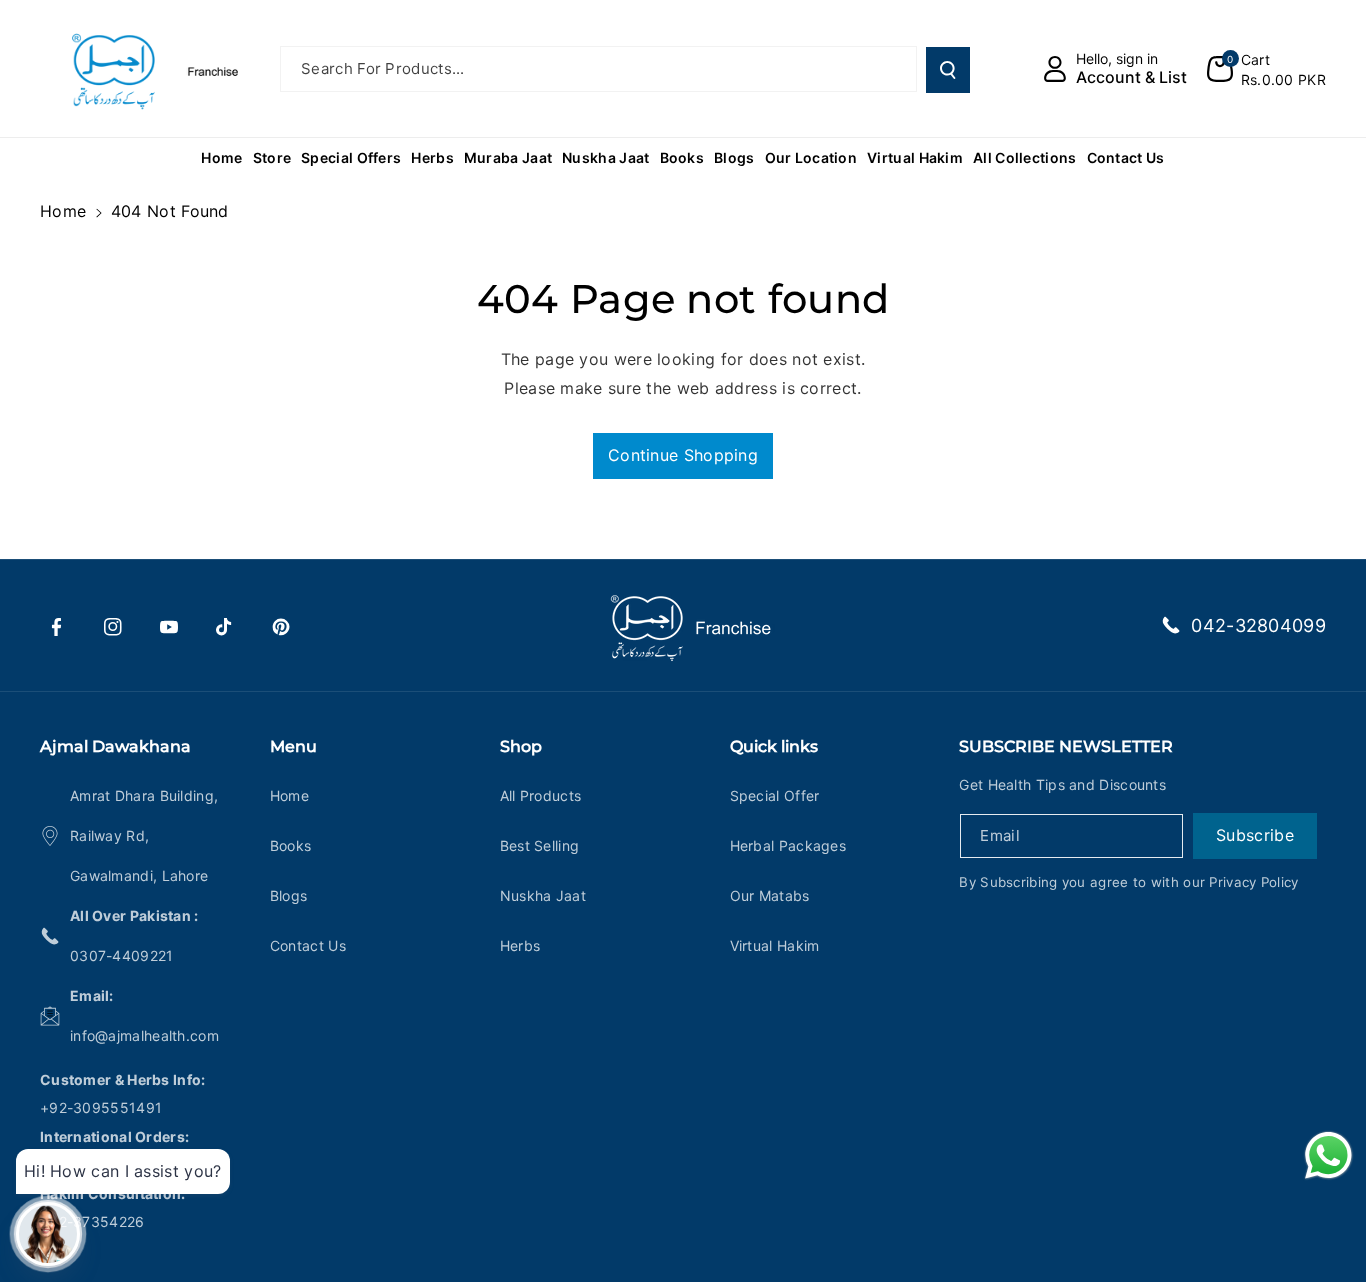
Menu (293, 746)
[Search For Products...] (948, 70)
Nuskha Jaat (543, 895)
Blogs (289, 895)
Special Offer (775, 795)
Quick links (774, 746)
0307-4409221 (122, 955)
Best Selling (540, 845)
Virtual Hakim (775, 945)
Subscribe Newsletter (1066, 746)
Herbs (520, 945)
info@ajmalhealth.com (144, 1035)
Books (291, 845)
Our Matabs (770, 895)
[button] (1266, 69)
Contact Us (308, 945)
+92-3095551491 (101, 1107)
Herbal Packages (788, 845)
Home (63, 211)
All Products (541, 795)
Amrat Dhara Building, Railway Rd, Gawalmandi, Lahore (144, 835)
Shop (521, 746)
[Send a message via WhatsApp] (1328, 1155)
